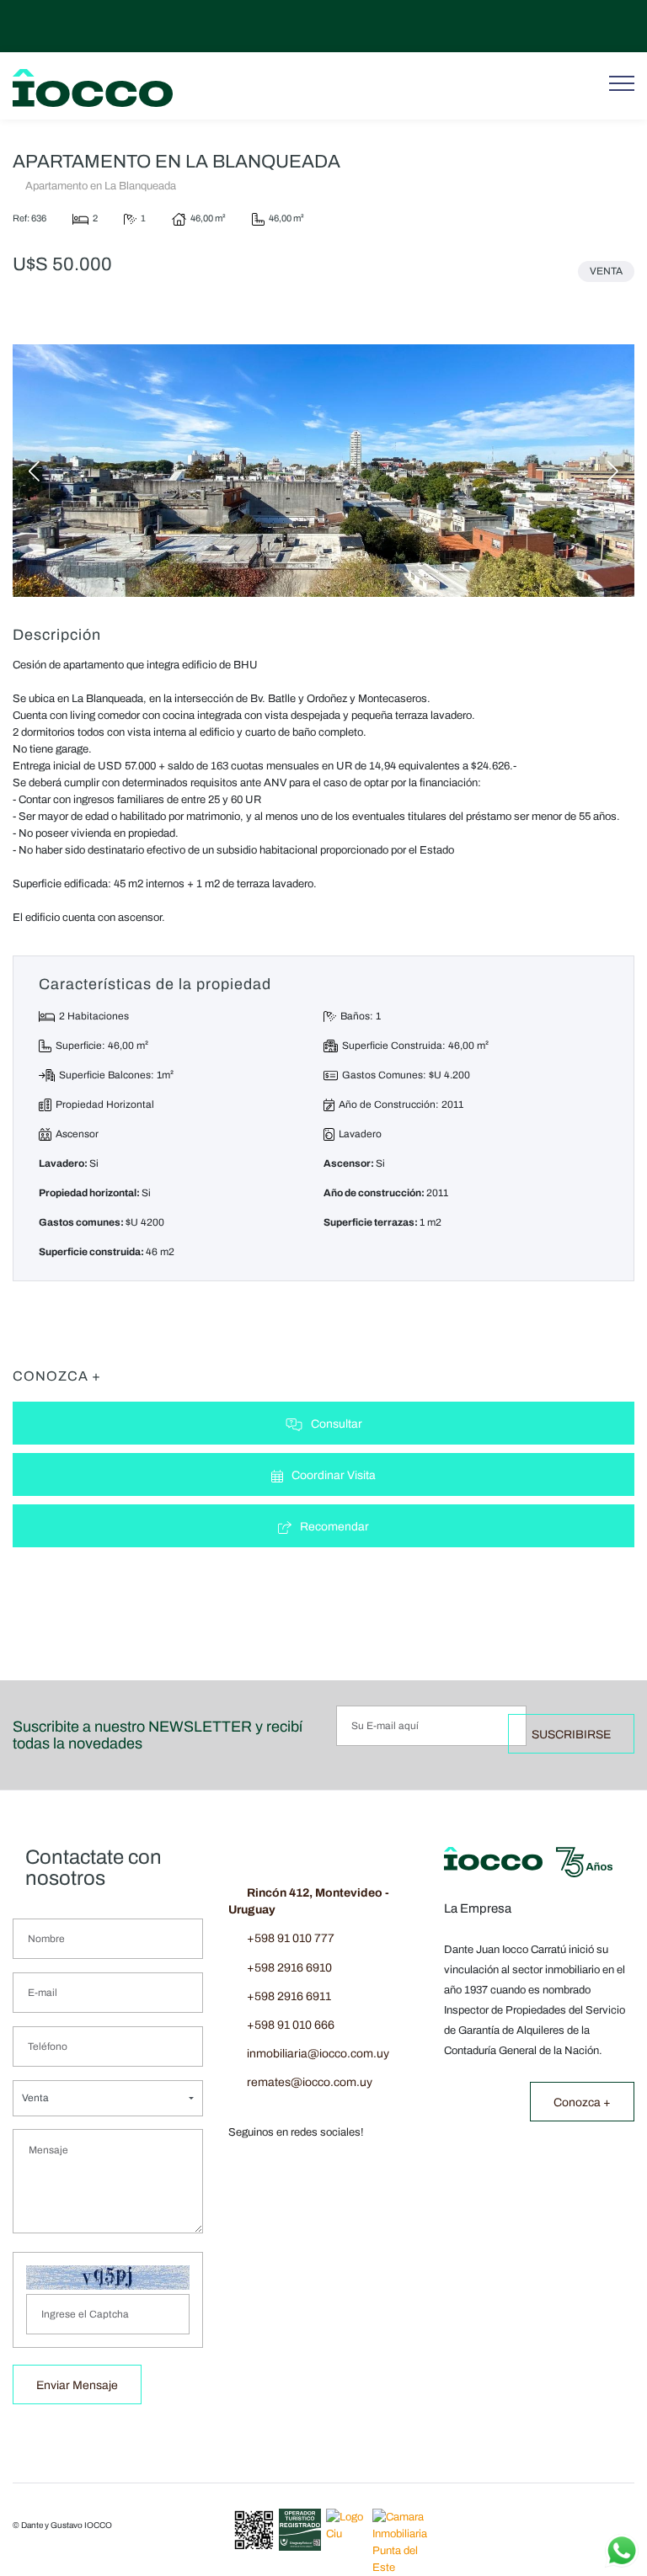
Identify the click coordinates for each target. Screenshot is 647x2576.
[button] (108, 2098)
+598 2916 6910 (289, 1968)
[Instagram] (602, 26)
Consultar (337, 1424)
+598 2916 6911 (289, 1996)
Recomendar (334, 1527)
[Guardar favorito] (129, 315)
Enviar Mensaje (77, 2385)
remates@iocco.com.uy (310, 2082)
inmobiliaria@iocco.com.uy (318, 2054)
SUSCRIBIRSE (571, 1735)
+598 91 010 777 (291, 1938)
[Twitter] (579, 26)
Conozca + (582, 2102)
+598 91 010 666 (291, 2025)
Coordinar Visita (334, 1475)
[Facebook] (624, 26)
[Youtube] (556, 26)
